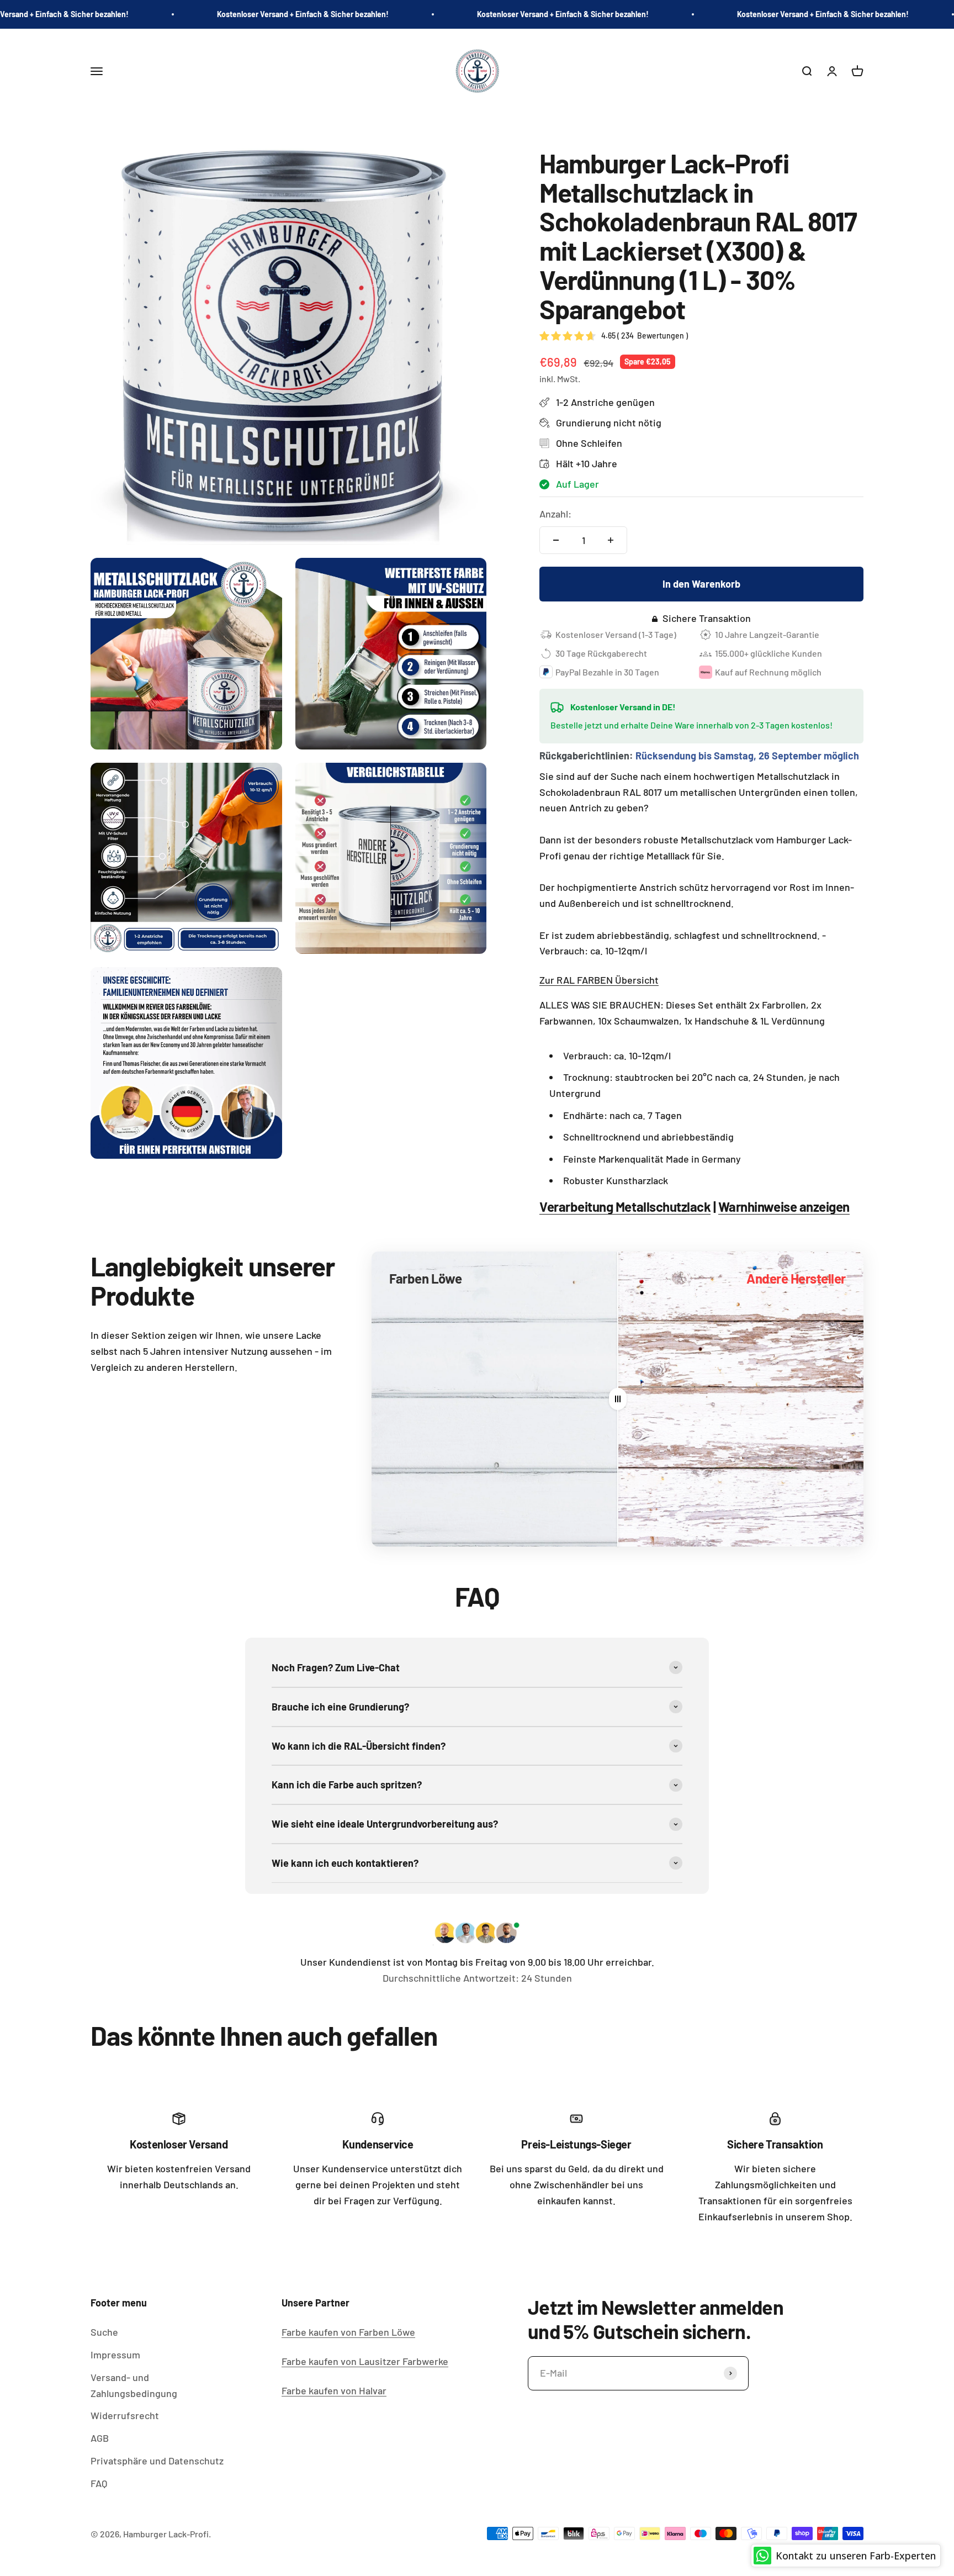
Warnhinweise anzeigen (784, 1207)
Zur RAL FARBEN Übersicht (599, 980)
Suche (104, 2332)
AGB (100, 2438)
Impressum (115, 2355)
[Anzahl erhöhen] (611, 540)
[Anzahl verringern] (556, 540)
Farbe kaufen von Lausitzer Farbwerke (365, 2361)
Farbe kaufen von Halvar (334, 2390)
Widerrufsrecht (125, 2415)
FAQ (99, 2483)
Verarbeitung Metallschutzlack (625, 1207)
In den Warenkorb (701, 584)
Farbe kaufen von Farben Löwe (348, 2332)
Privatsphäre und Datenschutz (157, 2461)
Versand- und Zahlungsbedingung (134, 2385)
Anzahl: (555, 514)
